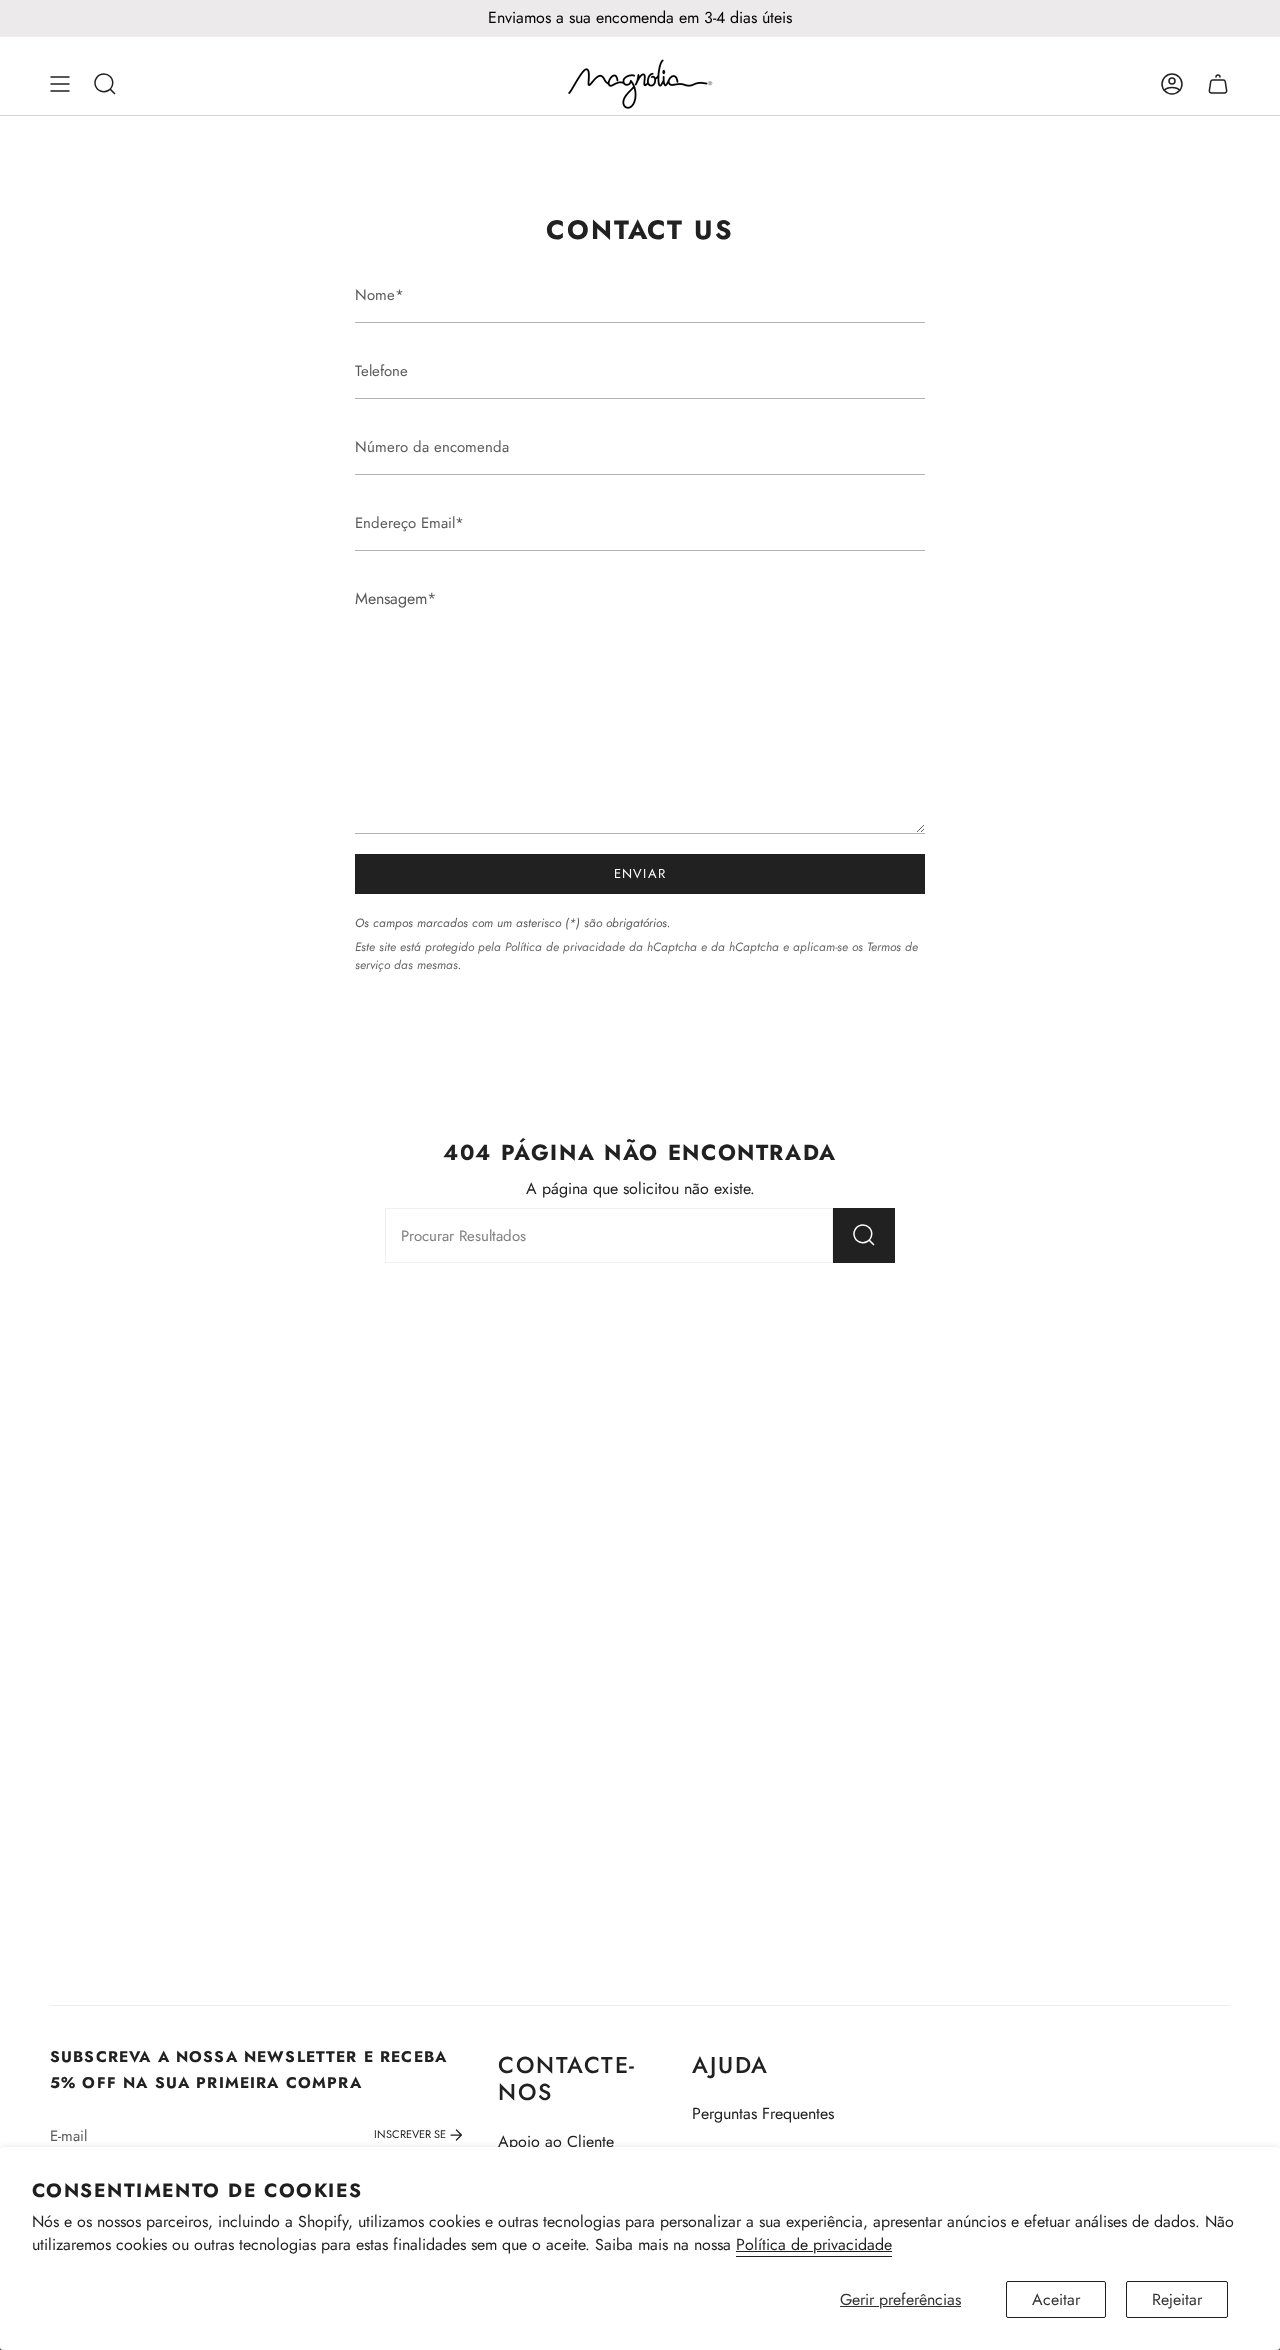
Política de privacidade (814, 2244)
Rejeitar (1177, 2299)
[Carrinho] (1218, 84)
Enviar (640, 873)
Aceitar (1056, 2299)
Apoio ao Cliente (556, 2141)
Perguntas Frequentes (763, 2113)
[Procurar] (864, 1235)
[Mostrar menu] (60, 84)
